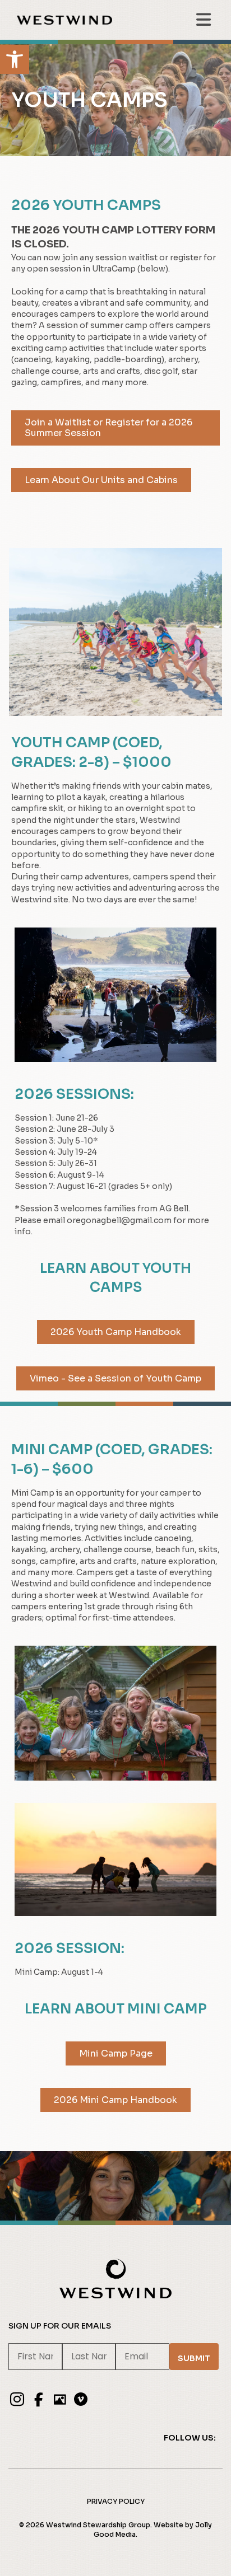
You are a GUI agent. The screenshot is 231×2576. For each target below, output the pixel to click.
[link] (15, 59)
